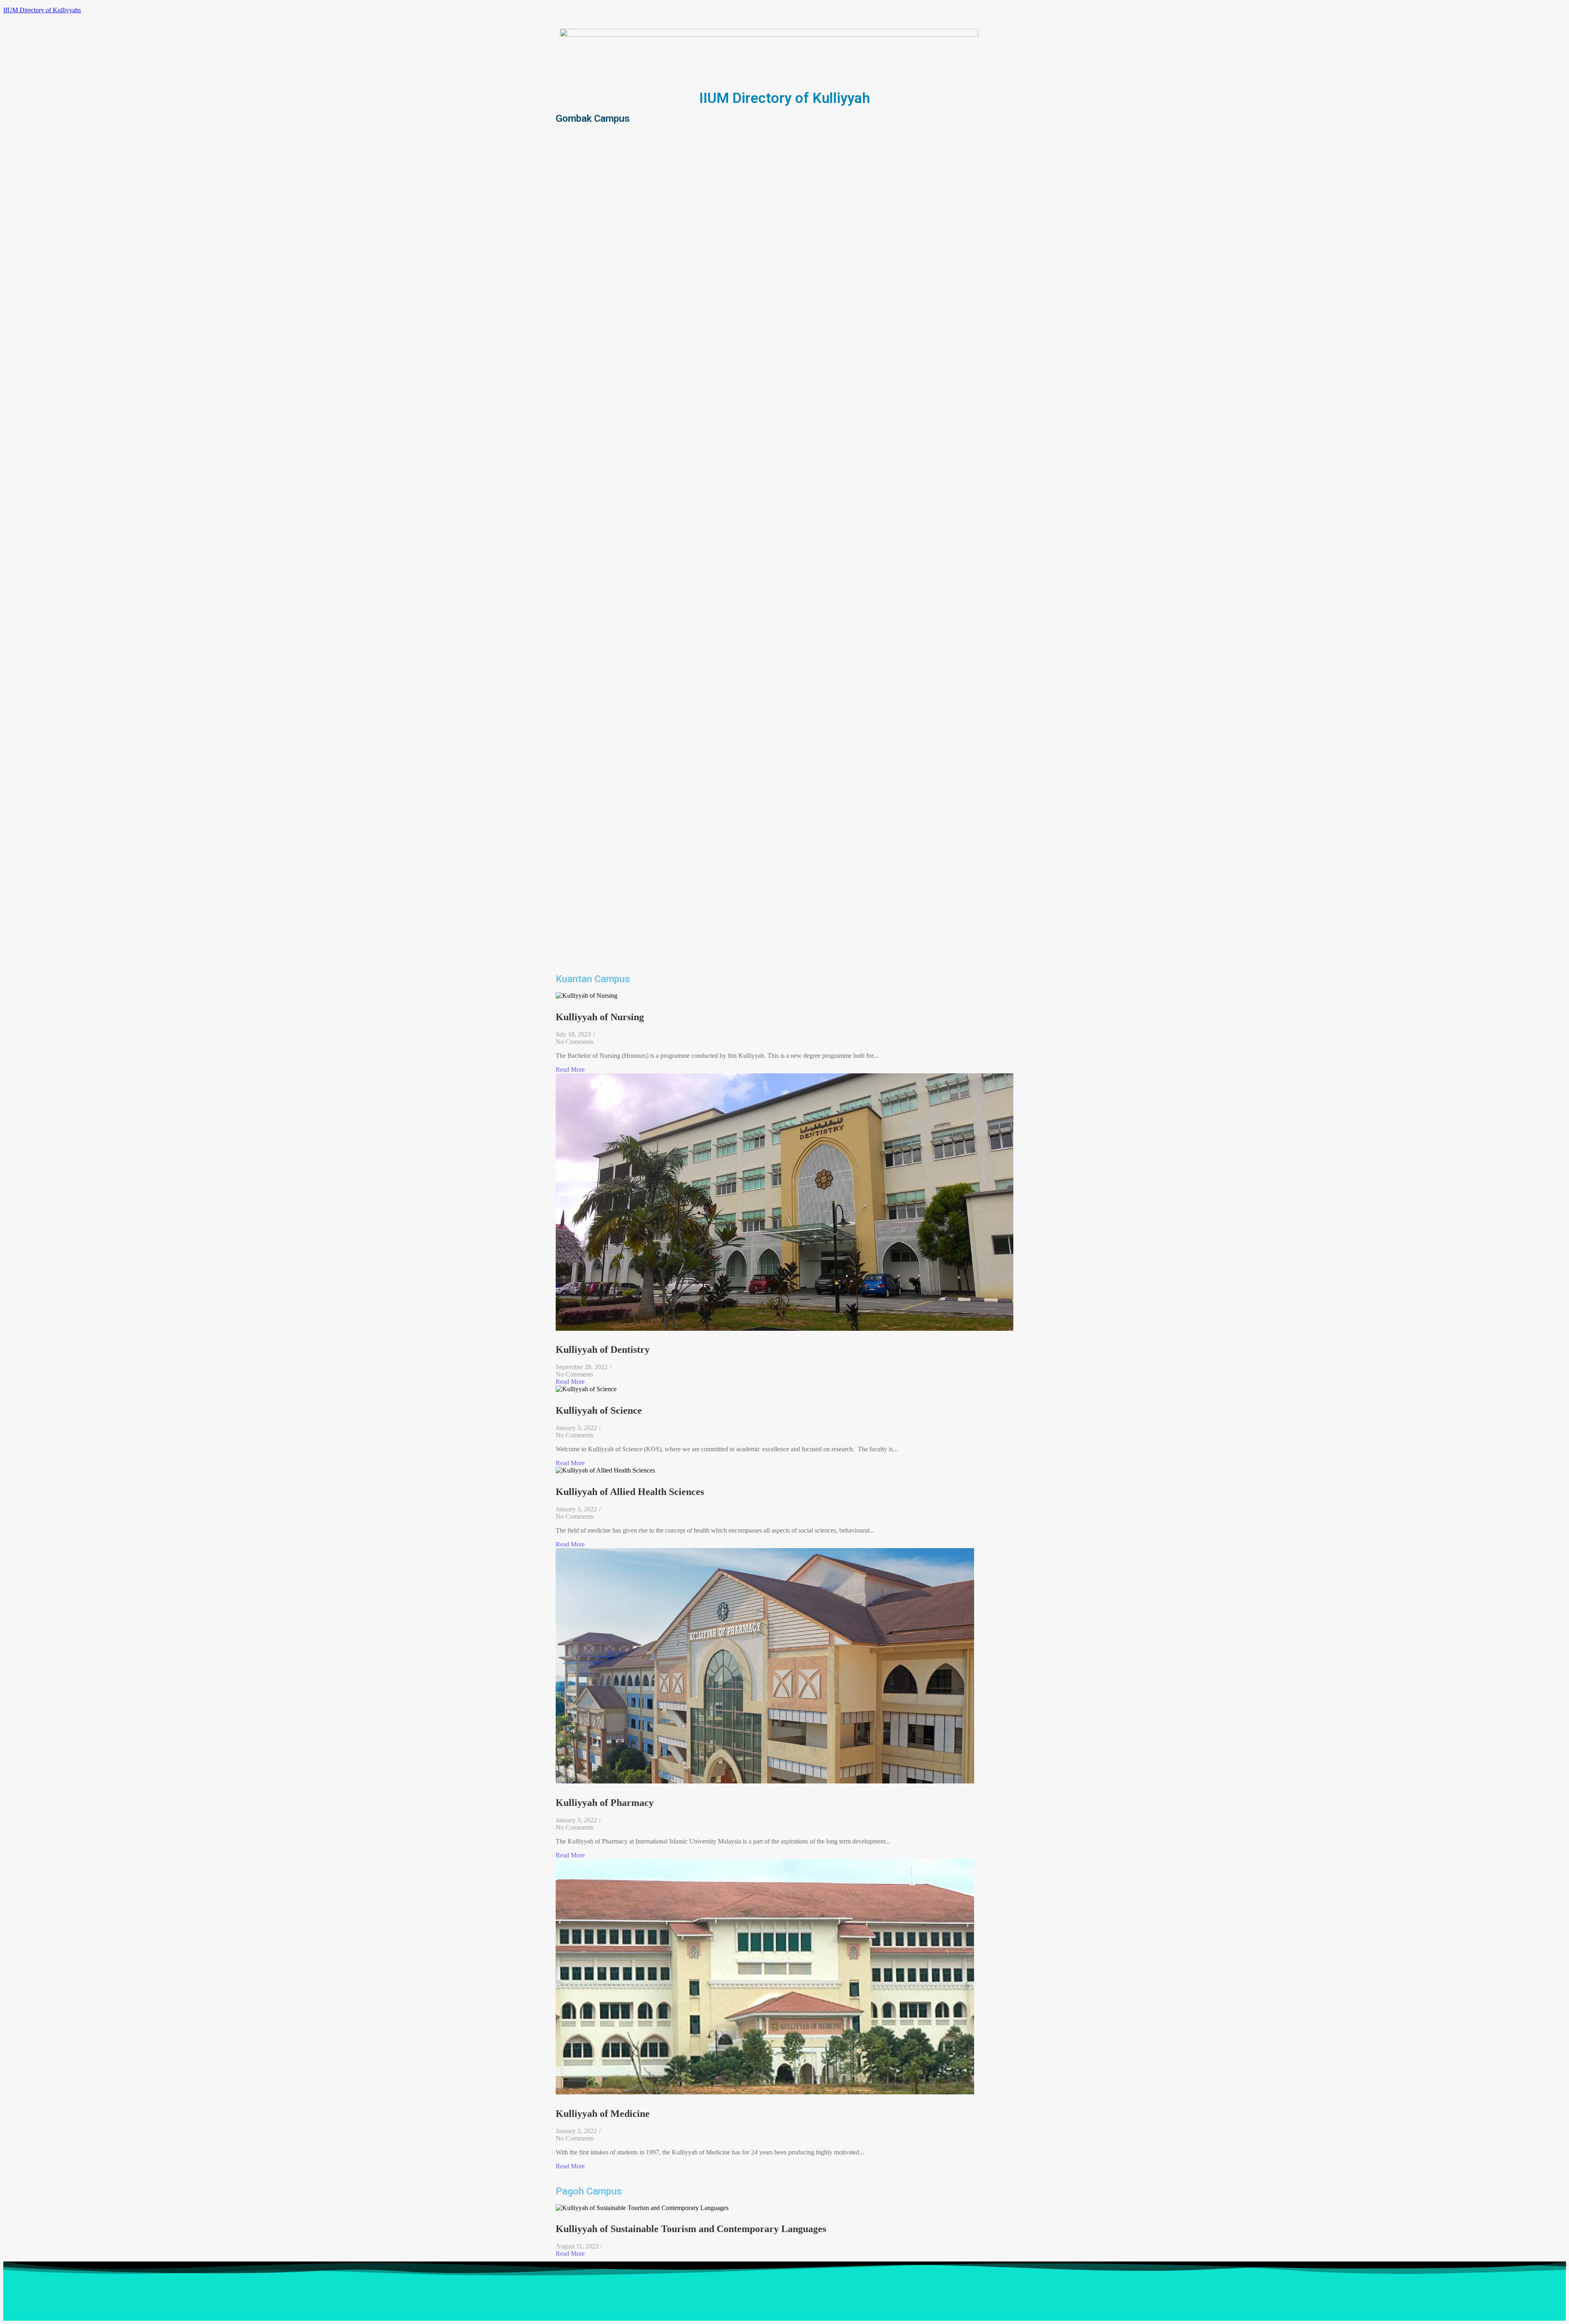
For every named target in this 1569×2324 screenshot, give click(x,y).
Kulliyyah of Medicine (603, 2114)
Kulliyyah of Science (599, 1410)
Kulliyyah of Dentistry (603, 1350)
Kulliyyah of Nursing (600, 1017)
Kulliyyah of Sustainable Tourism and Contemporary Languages (691, 2229)
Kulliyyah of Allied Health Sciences (630, 1492)
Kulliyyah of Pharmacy (605, 1803)
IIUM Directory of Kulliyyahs (42, 10)
